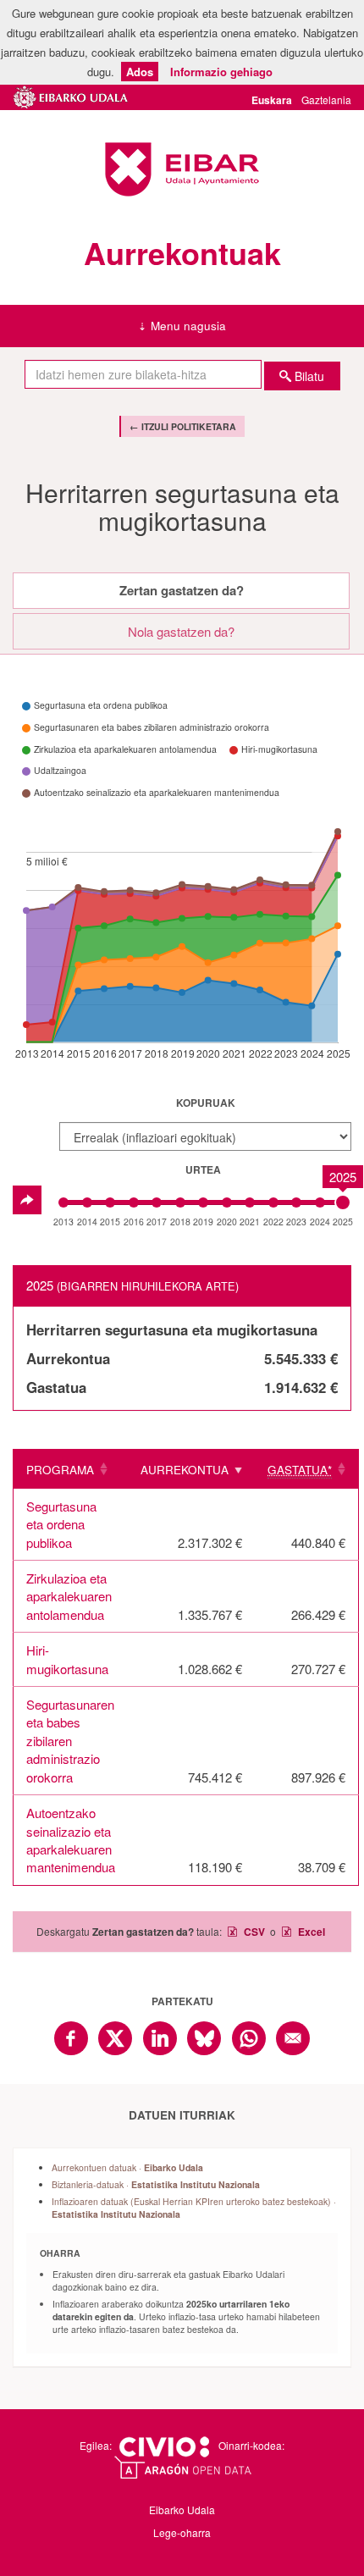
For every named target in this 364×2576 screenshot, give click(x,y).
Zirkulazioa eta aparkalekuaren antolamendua (69, 1596)
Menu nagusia (188, 326)
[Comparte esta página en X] (115, 2038)
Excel (310, 1932)
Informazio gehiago (221, 72)
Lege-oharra (182, 2532)
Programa (60, 1470)
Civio (164, 2447)
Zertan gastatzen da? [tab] (182, 590)
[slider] (343, 1202)
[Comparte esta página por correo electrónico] (293, 2038)
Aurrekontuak (182, 252)
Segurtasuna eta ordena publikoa (61, 1524)
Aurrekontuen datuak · (127, 2167)
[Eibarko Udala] (71, 94)
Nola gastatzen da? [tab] (181, 631)
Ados (140, 72)
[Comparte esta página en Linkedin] (160, 2038)
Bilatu (309, 376)
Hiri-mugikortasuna (67, 1659)
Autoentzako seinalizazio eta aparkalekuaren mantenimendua (71, 1840)
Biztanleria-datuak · (156, 2184)
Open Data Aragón (182, 2468)
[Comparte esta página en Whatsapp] (249, 2038)
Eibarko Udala (182, 169)
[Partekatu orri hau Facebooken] (71, 2038)
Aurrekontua (185, 1470)
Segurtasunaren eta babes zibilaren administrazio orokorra (70, 1741)
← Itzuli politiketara (183, 426)
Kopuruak (206, 1103)
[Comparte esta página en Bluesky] (204, 2038)
